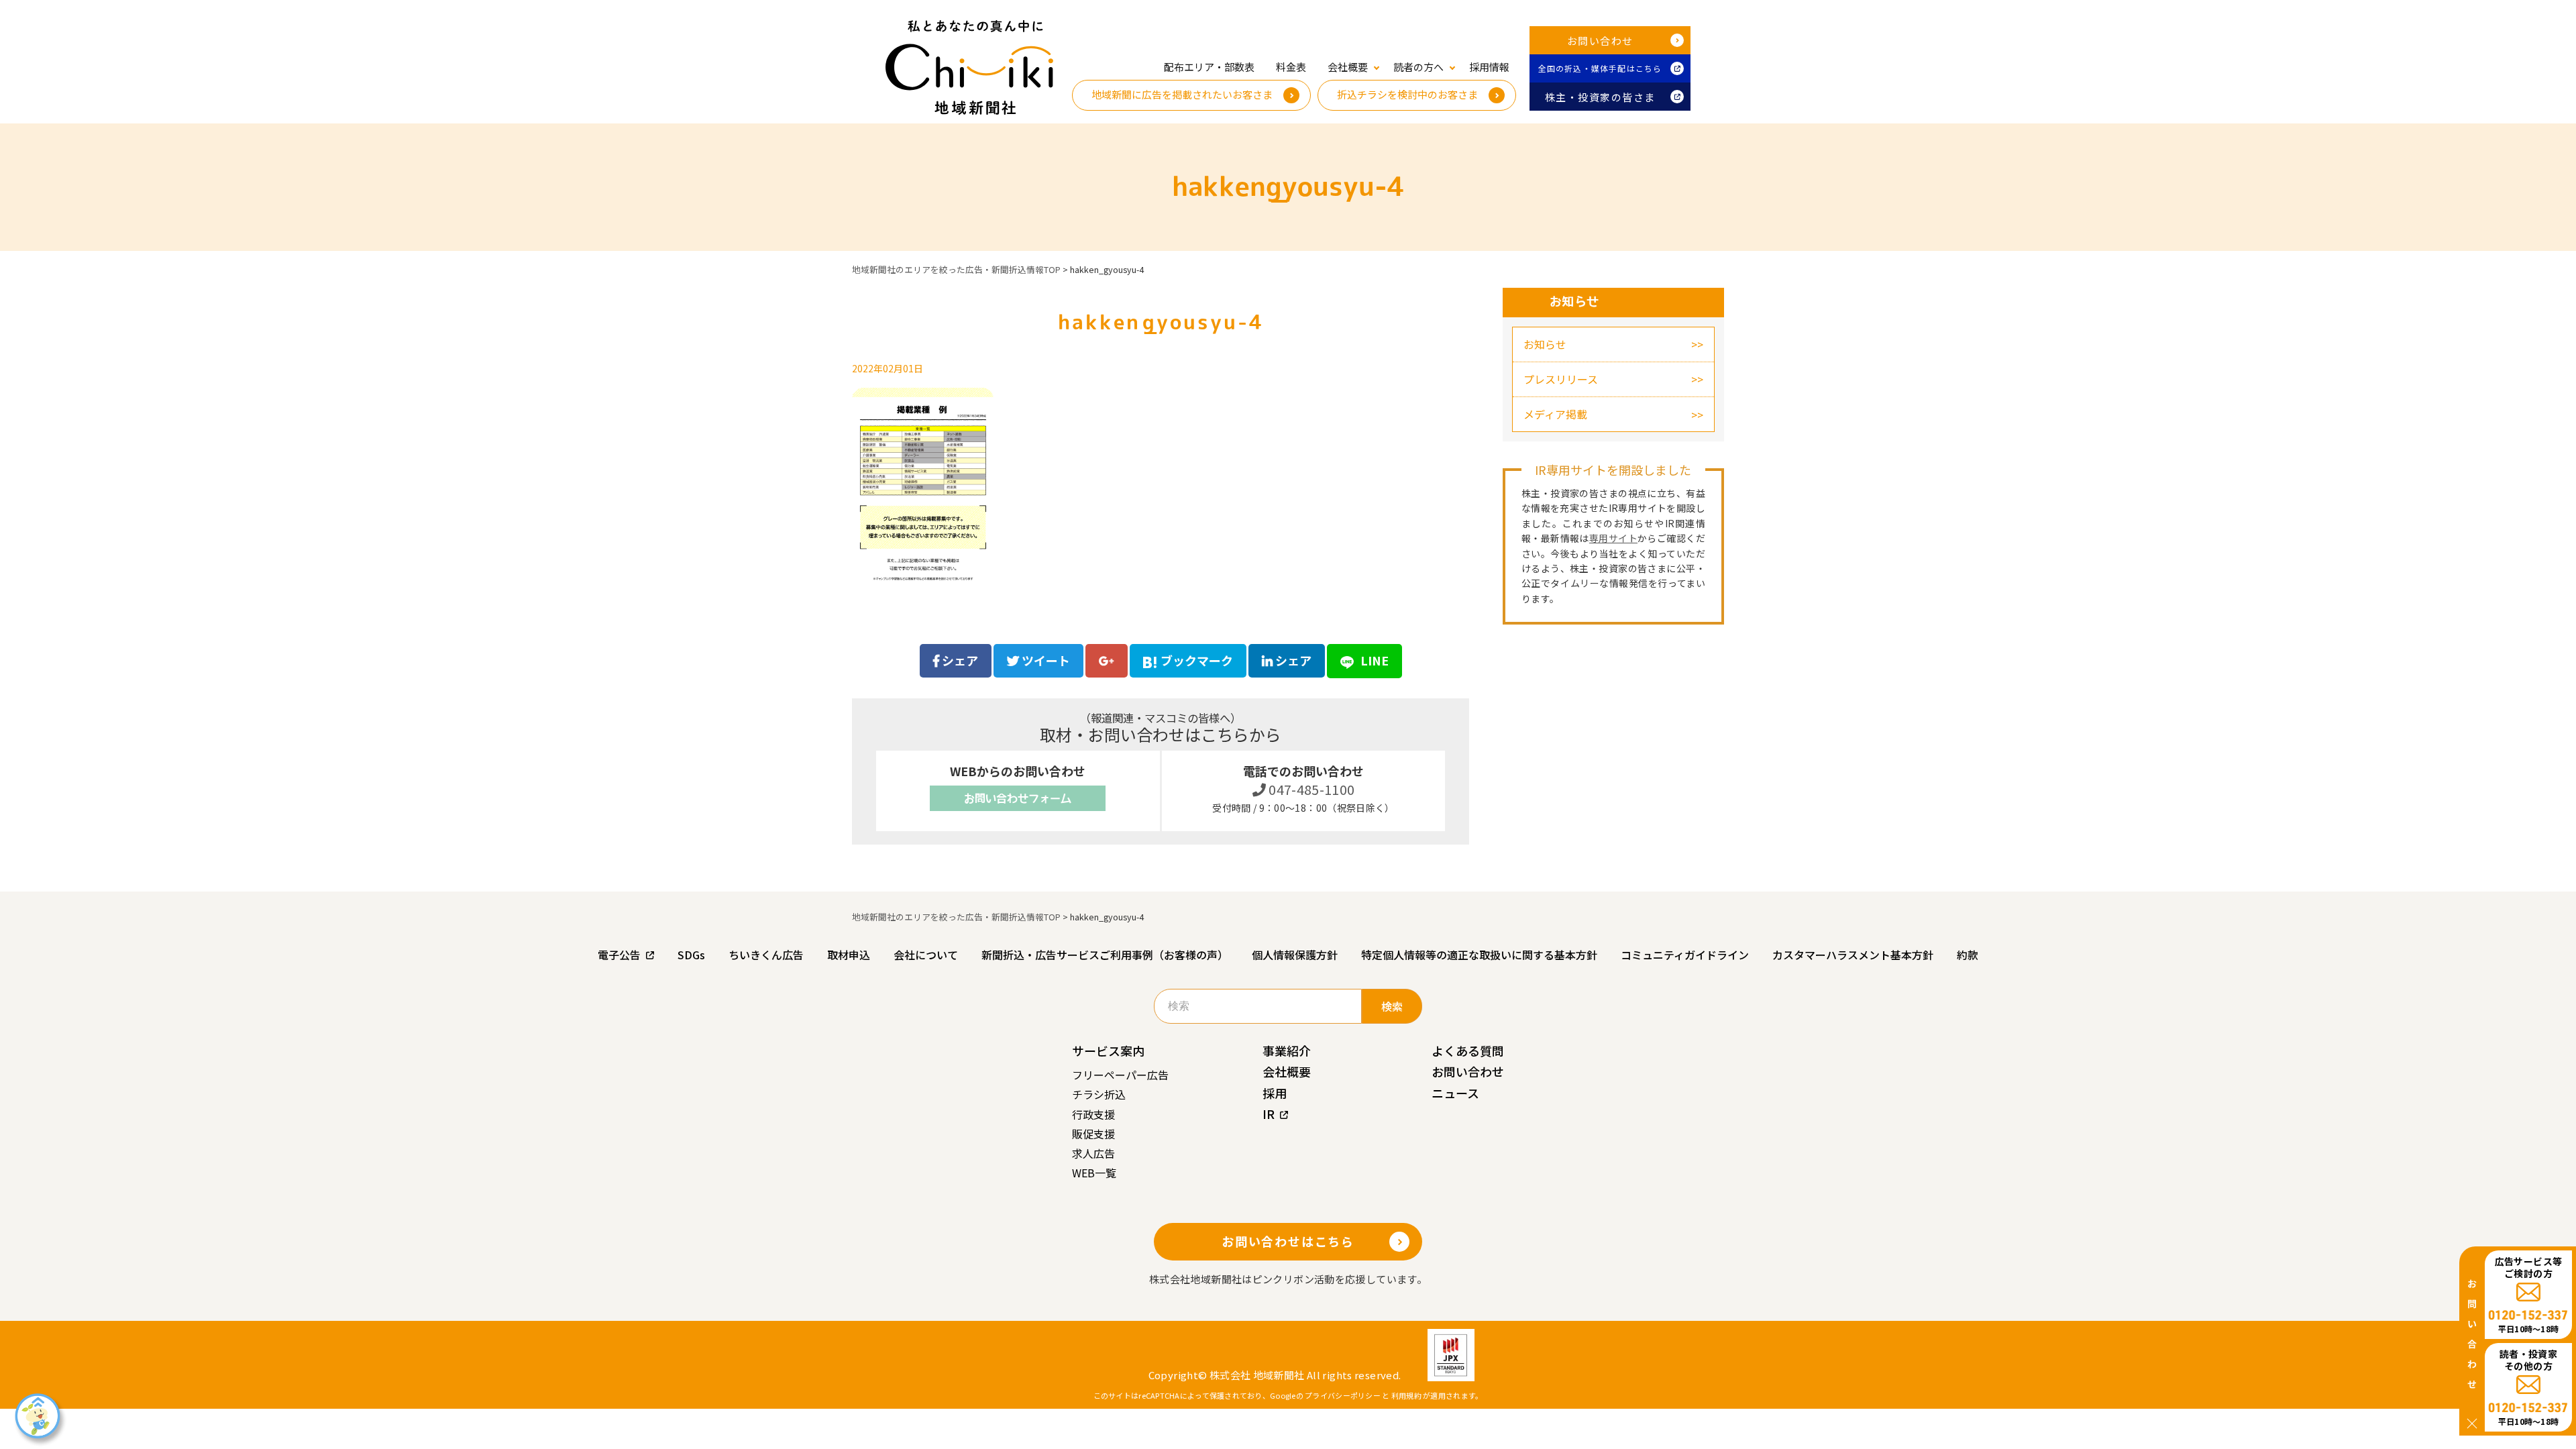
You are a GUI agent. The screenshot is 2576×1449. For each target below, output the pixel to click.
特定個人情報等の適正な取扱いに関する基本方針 (1479, 955)
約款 (1968, 955)
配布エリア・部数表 (1209, 67)
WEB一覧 (1094, 1173)
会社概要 (1287, 1071)
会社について (926, 955)
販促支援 (1093, 1134)
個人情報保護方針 (1295, 955)
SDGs (691, 955)
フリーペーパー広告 (1120, 1075)
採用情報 (1489, 67)
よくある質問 (1468, 1051)
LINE (1373, 660)
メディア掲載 (1555, 414)
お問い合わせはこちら (1288, 1241)
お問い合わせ (1600, 41)
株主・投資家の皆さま (1600, 97)
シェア (959, 660)
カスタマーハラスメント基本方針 (1853, 955)
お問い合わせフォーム (1018, 798)
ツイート (1044, 660)
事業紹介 (1287, 1051)
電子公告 (619, 955)
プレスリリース (1561, 379)
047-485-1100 (1310, 789)
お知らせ (1545, 344)
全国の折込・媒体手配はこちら (1600, 68)
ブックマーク (1197, 660)
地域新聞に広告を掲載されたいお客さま (1182, 94)
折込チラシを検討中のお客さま (1407, 94)
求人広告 (1093, 1153)
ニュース (1455, 1093)
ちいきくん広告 (766, 955)
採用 (1275, 1093)
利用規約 (1406, 1395)
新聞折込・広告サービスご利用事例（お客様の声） (1105, 955)
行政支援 (1093, 1114)
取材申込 (849, 955)
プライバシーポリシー (1343, 1395)
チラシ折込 (1099, 1094)
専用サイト (1613, 538)
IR (1269, 1114)
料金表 (1291, 67)
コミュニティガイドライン (1685, 955)
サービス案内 (1108, 1051)
